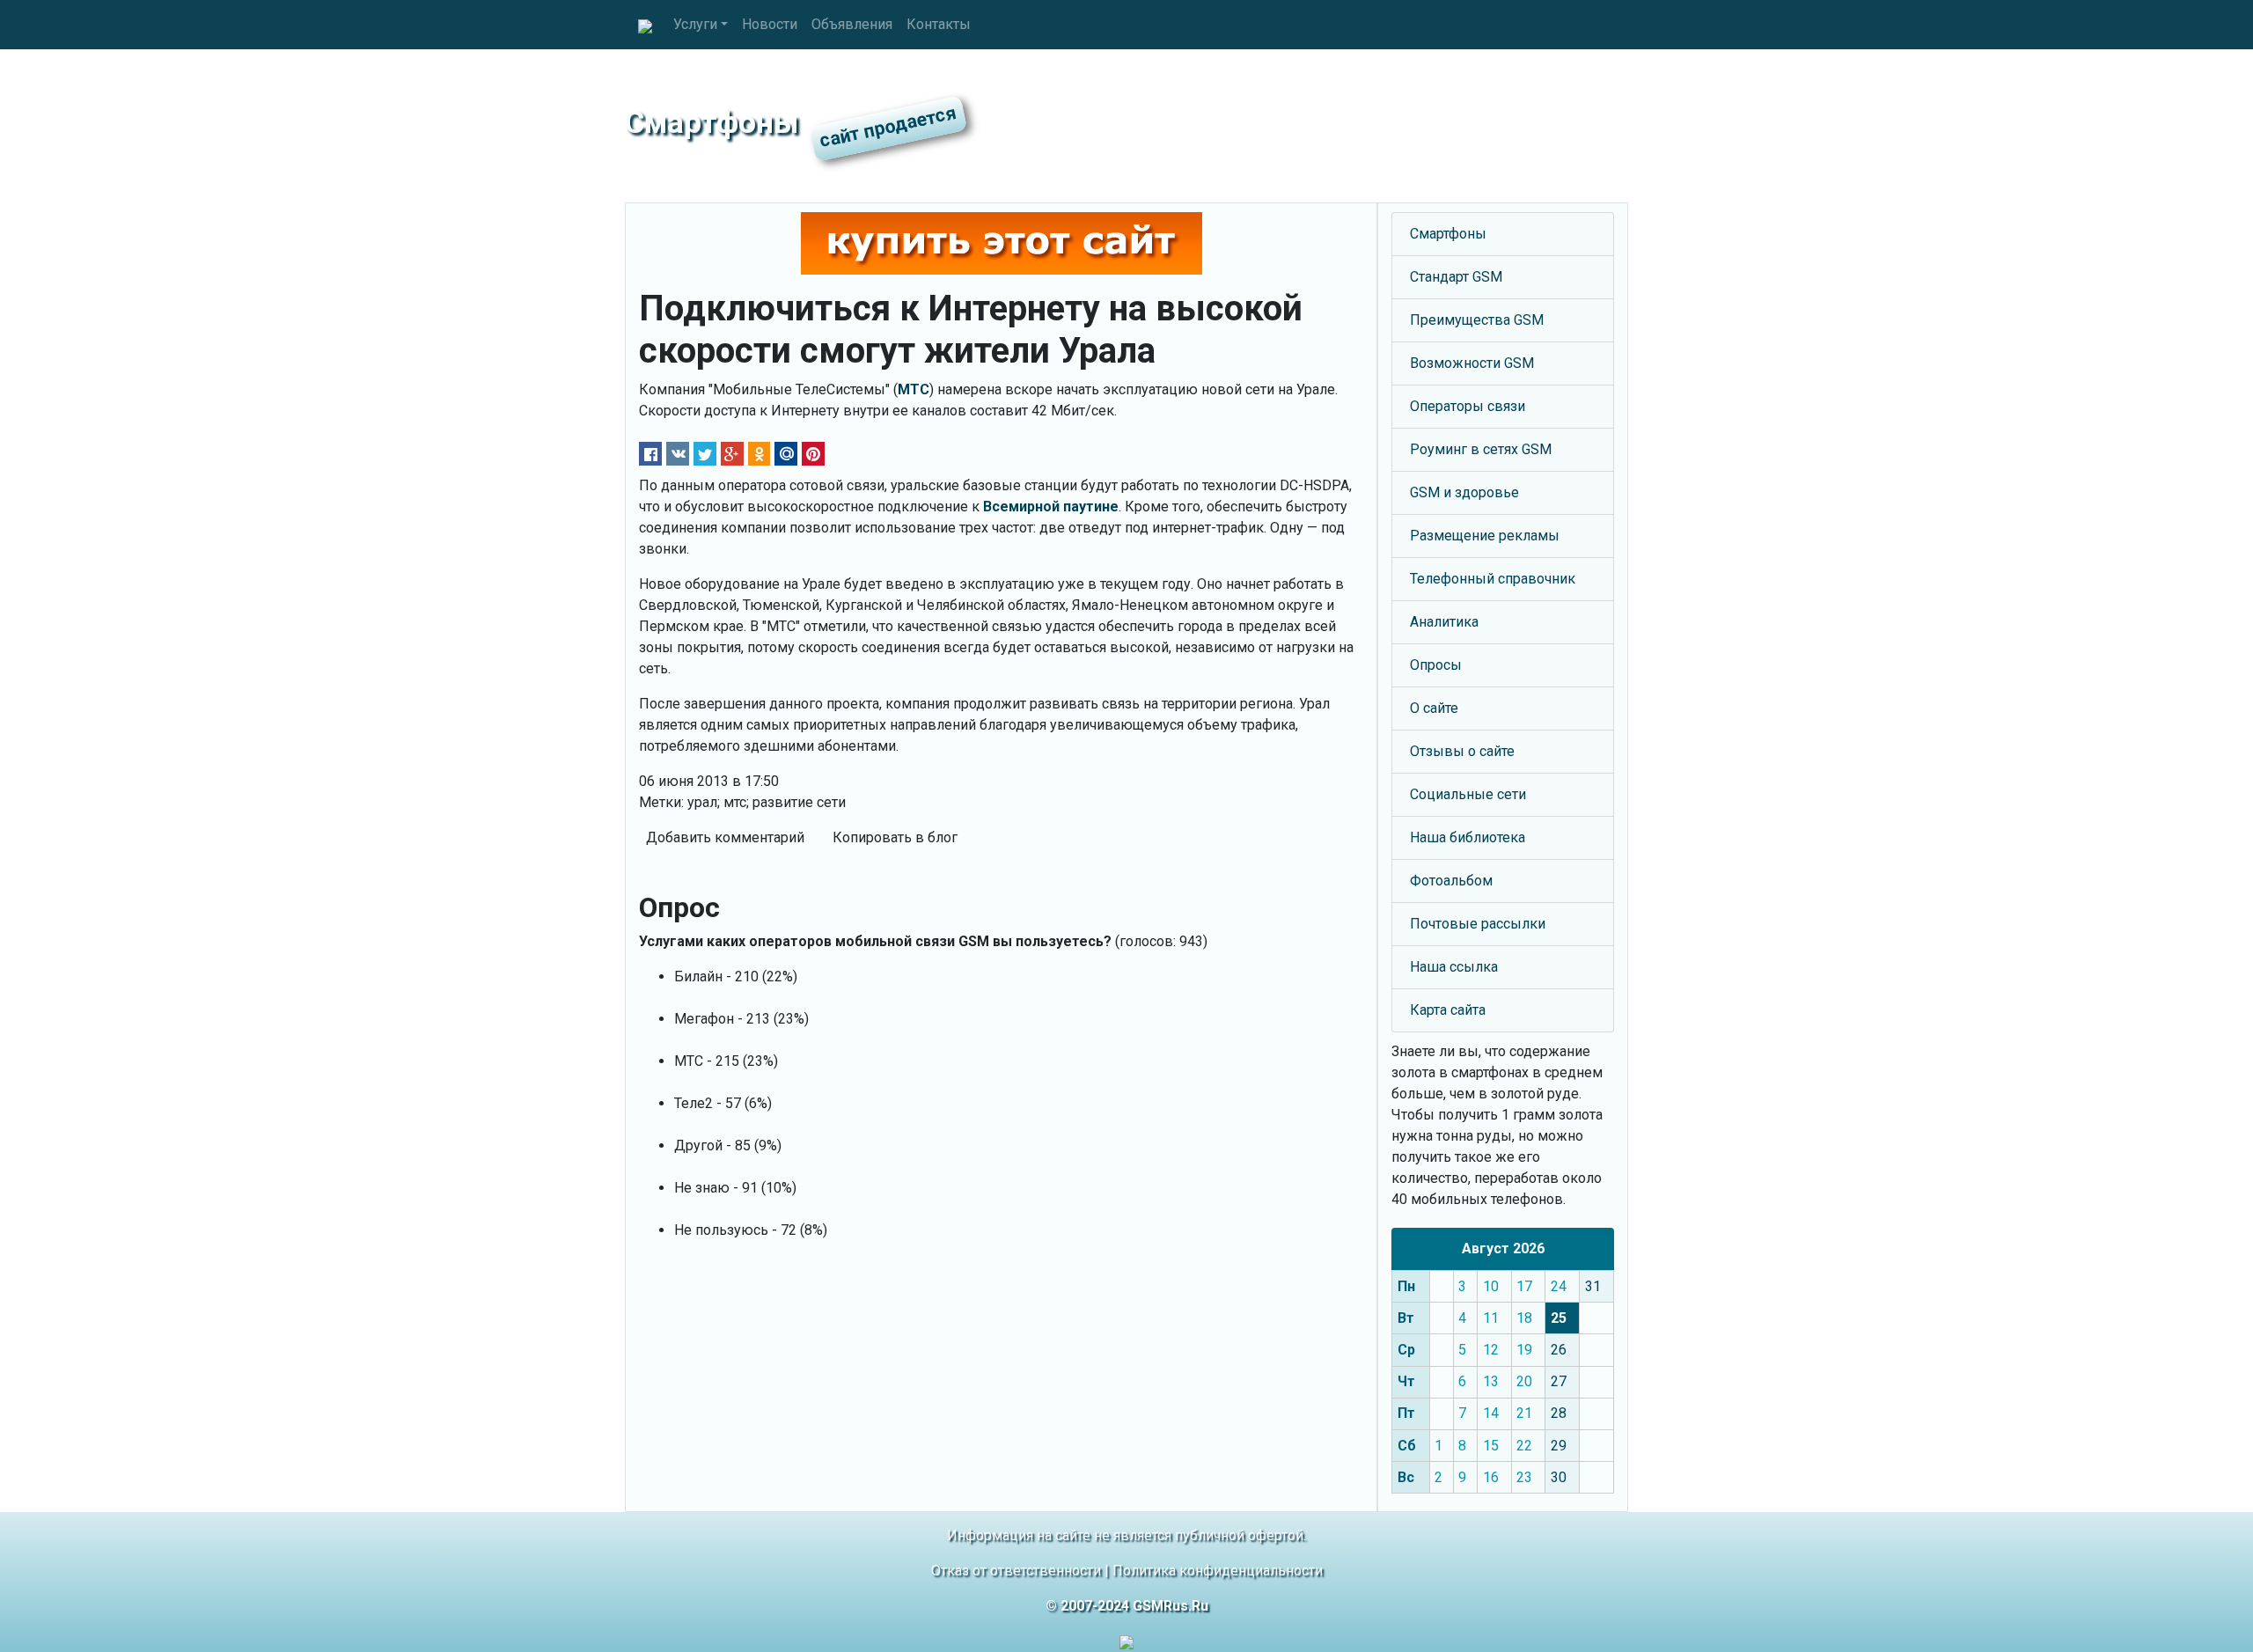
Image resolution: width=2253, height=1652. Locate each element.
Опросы (1436, 665)
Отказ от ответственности (1016, 1571)
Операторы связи (1468, 406)
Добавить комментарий (725, 837)
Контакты (939, 24)
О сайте (1434, 708)
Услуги (695, 24)
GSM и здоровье (1464, 492)
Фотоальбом (1451, 881)
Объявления (852, 24)
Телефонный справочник (1493, 579)
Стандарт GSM (1456, 277)
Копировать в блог (895, 837)
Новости (770, 24)
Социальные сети (1468, 794)
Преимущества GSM (1477, 320)
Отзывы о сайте (1462, 751)
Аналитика (1444, 622)
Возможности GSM (1472, 363)
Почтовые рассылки (1478, 924)
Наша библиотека (1468, 837)
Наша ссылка (1454, 967)
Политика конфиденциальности (1218, 1571)
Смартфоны (1448, 234)
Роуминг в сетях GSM (1481, 449)
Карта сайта (1448, 1010)
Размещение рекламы (1485, 536)
